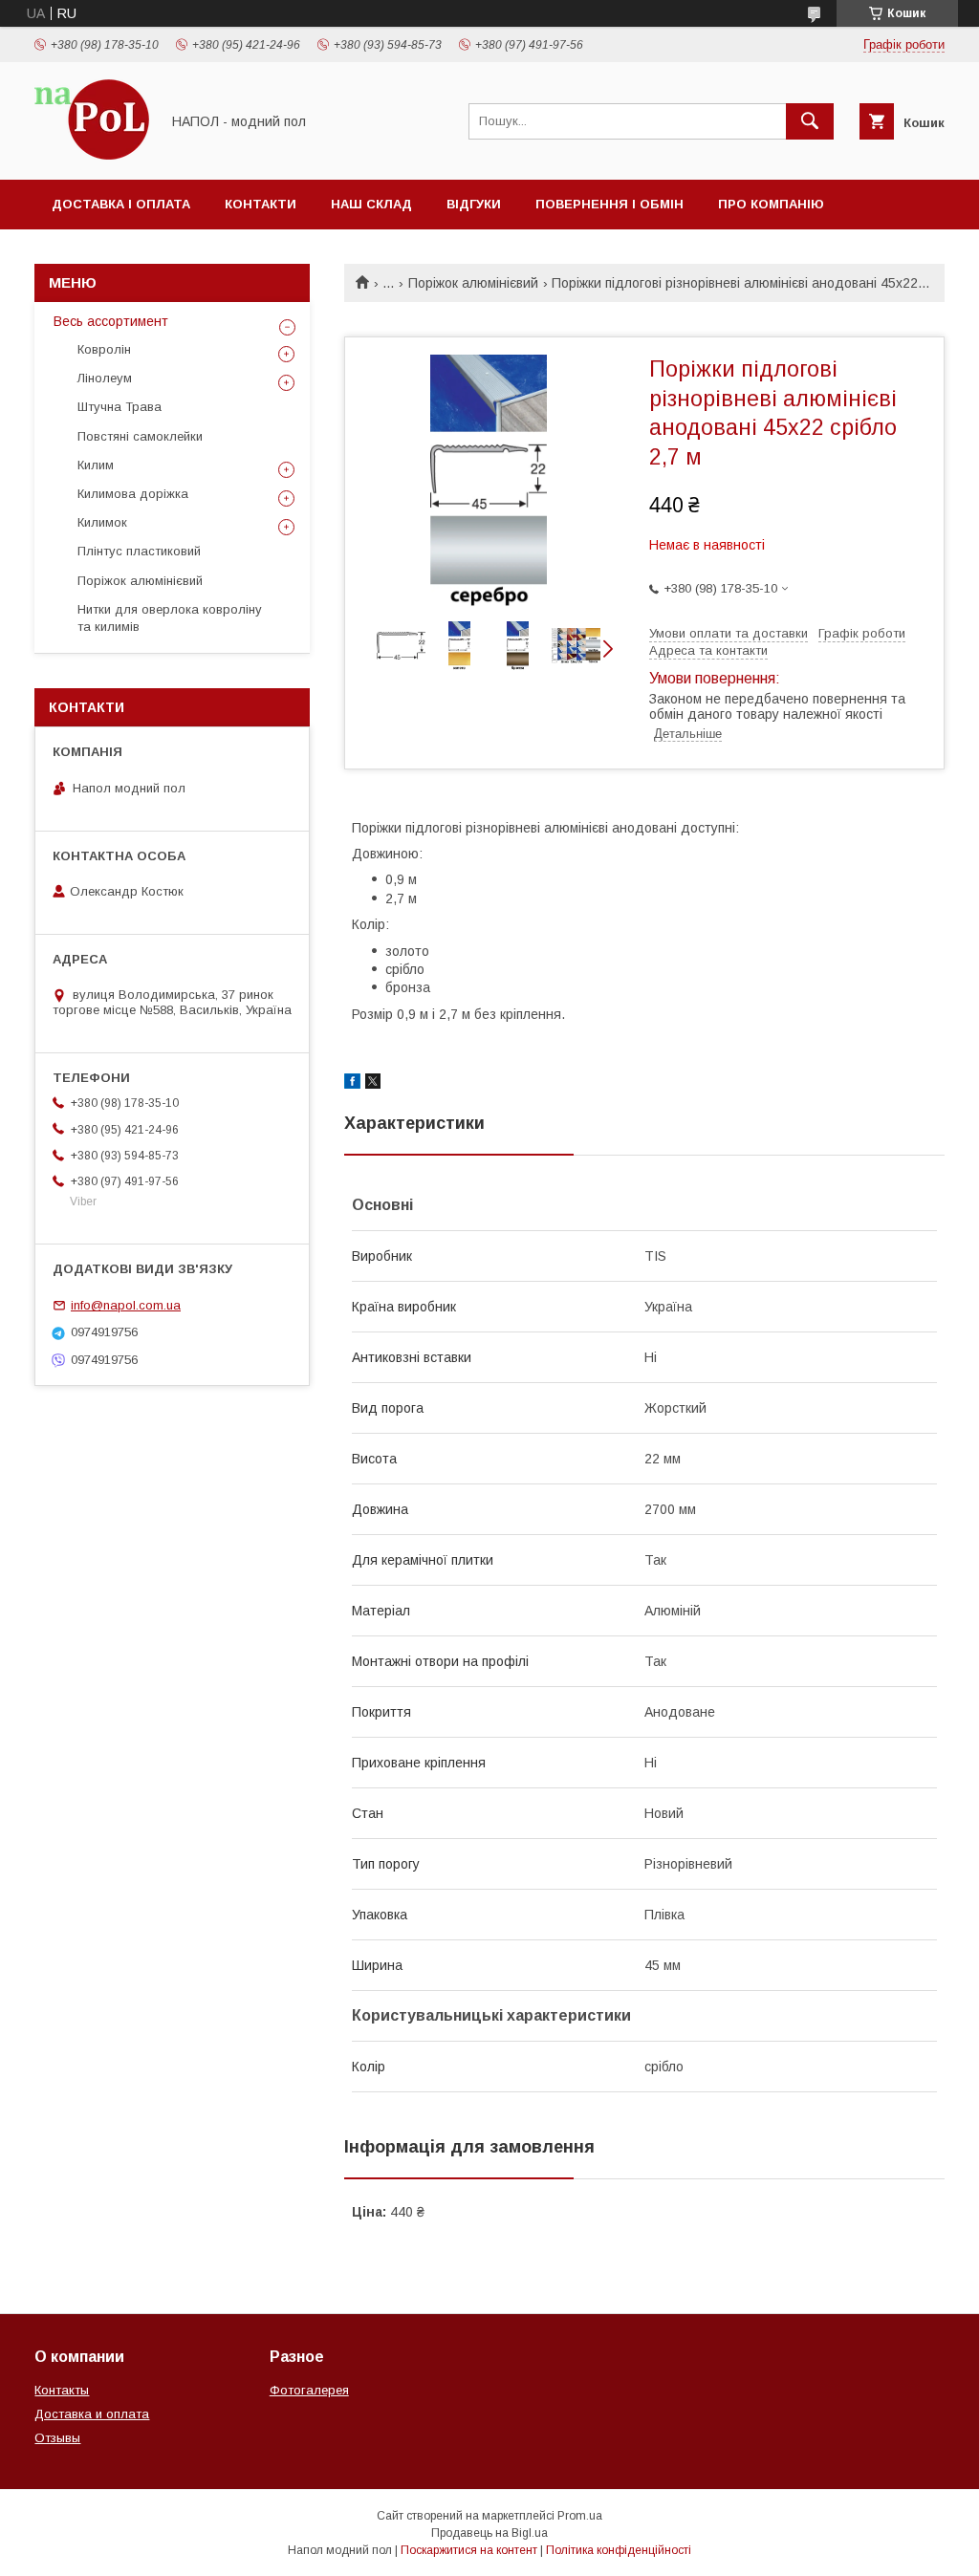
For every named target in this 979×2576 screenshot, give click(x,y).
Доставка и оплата (92, 2414)
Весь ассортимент (111, 321)
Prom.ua (580, 2516)
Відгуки (474, 204)
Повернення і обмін (609, 204)
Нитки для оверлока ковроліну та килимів (170, 618)
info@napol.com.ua (126, 1305)
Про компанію (771, 204)
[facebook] (352, 1084)
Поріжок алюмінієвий (473, 283)
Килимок (102, 522)
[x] (373, 1084)
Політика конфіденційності (619, 2550)
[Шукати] (810, 121)
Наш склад (371, 204)
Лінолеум (105, 378)
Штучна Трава (120, 407)
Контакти (261, 204)
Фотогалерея (309, 2390)
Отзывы (57, 2438)
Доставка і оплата (121, 204)
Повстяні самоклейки (140, 436)
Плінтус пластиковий (139, 551)
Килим (96, 465)
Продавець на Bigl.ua (489, 2533)
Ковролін (104, 349)
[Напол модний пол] (92, 155)
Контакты (62, 2390)
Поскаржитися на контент (469, 2550)
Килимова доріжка (133, 494)
